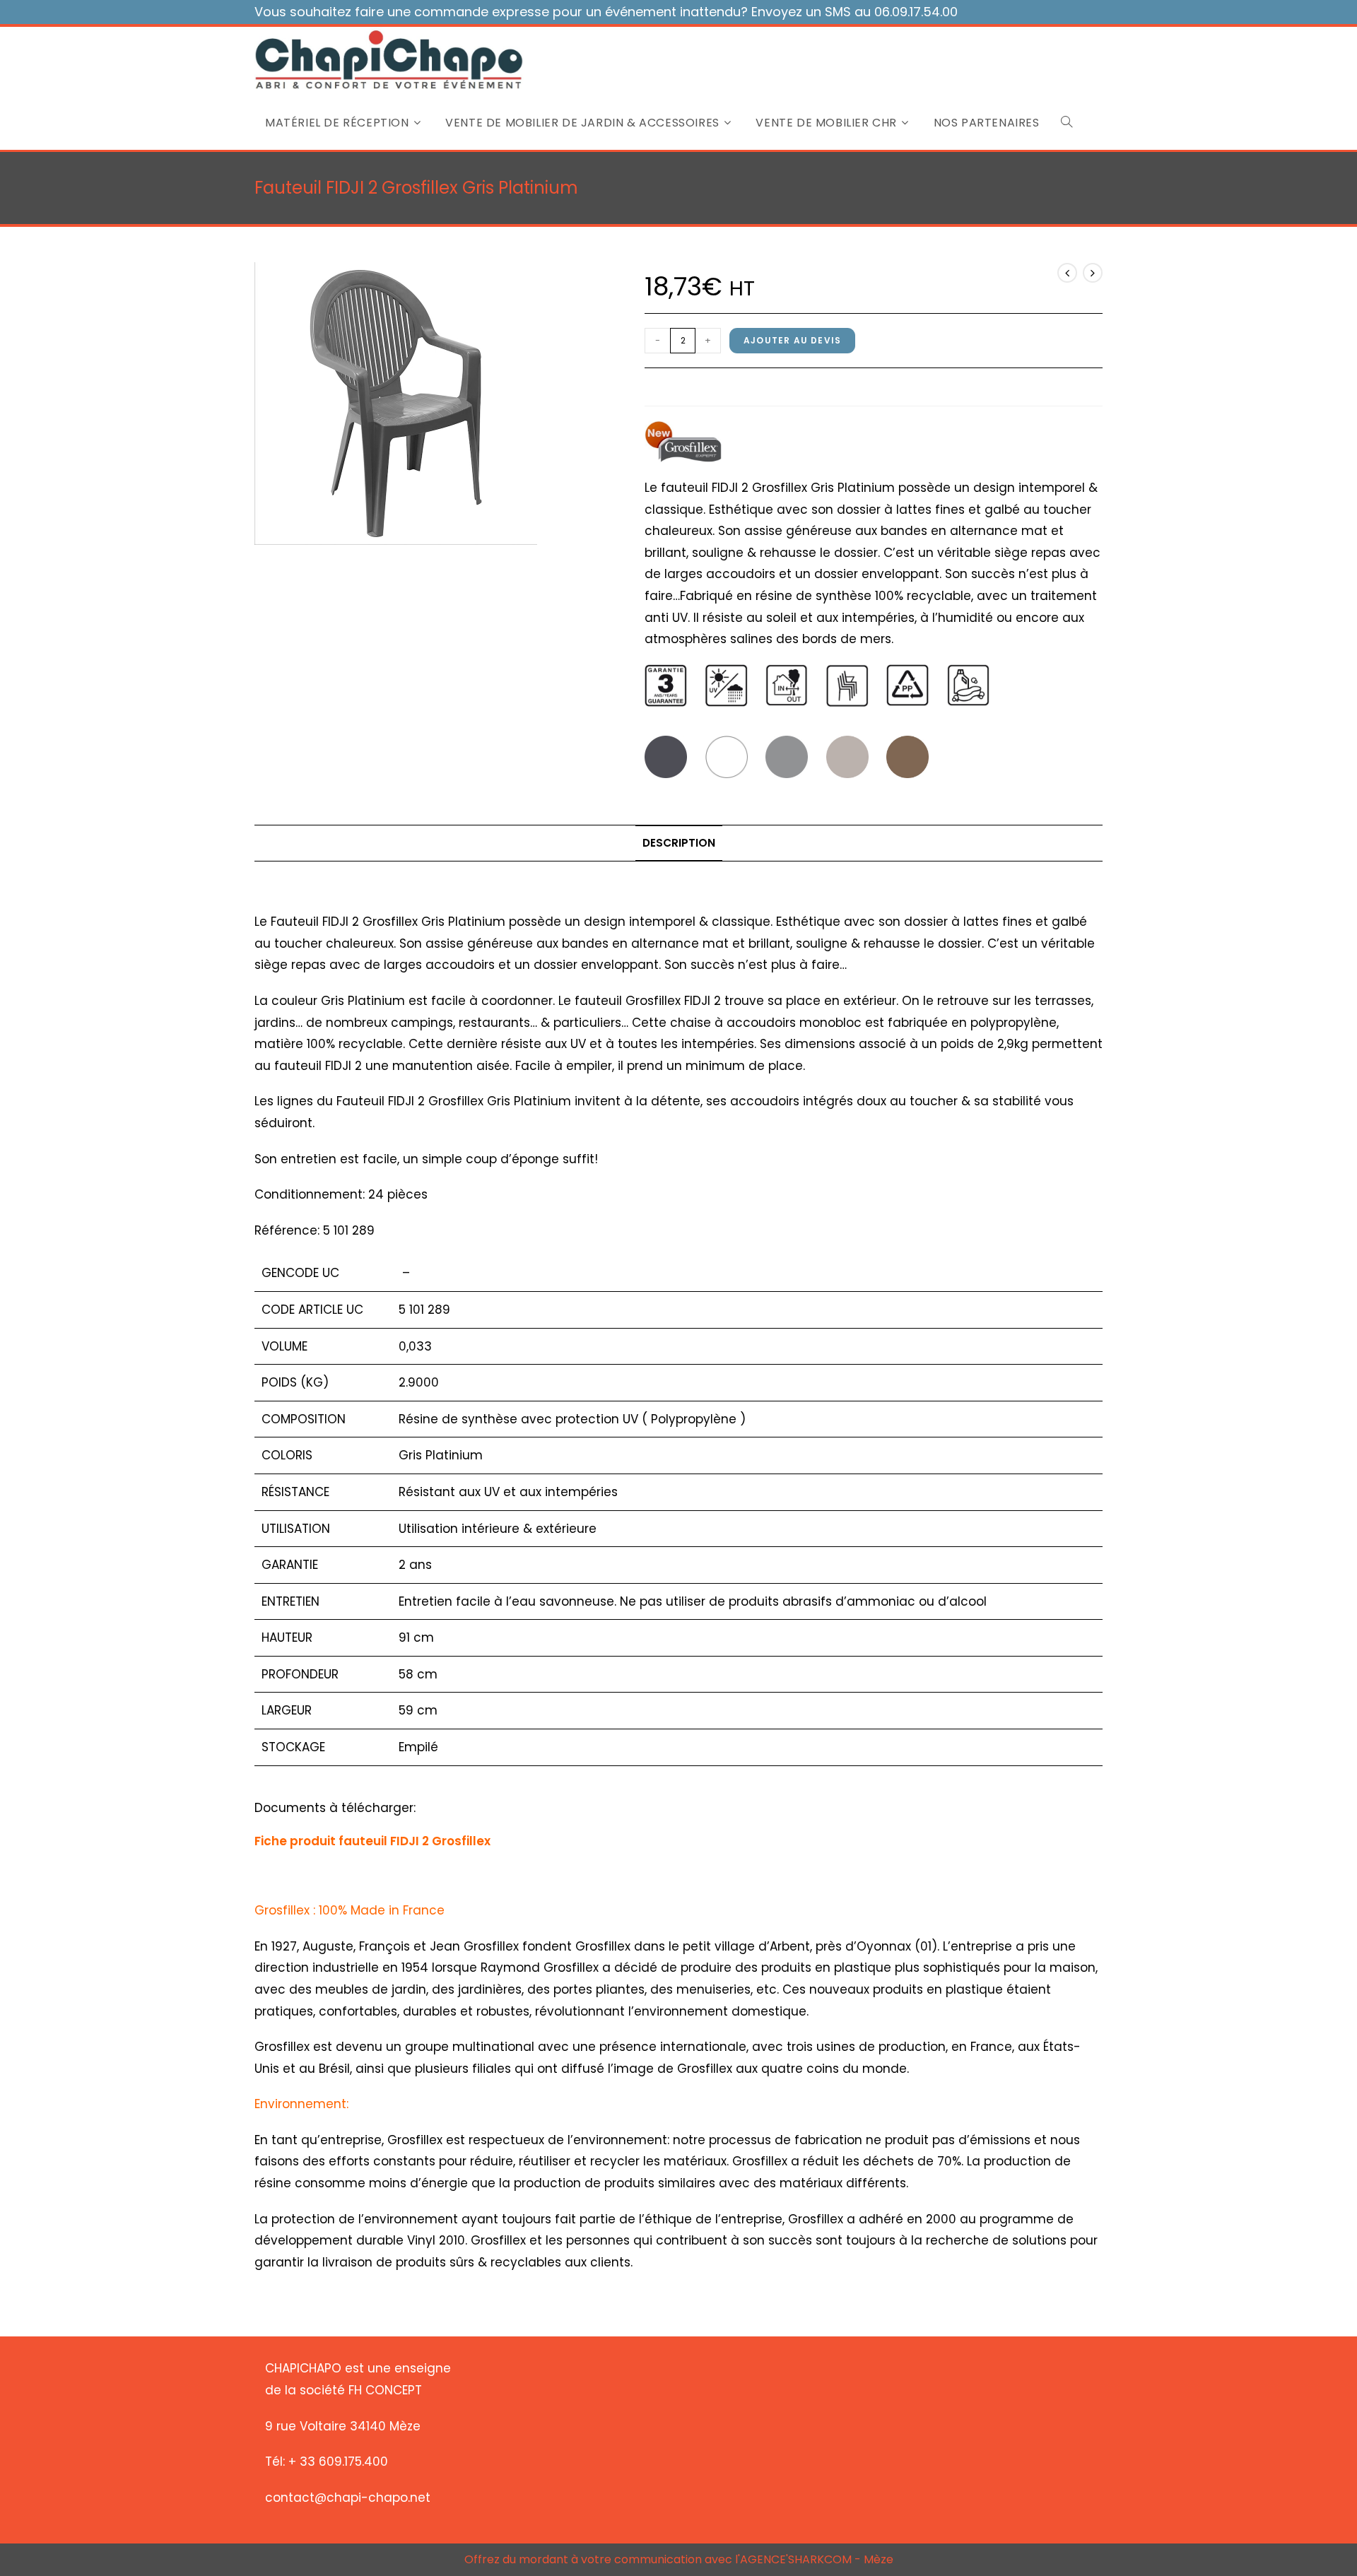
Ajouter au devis (792, 340)
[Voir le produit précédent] (1067, 273)
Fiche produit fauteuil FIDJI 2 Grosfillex (372, 1841)
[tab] (679, 843)
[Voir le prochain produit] (1093, 273)
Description (679, 843)
